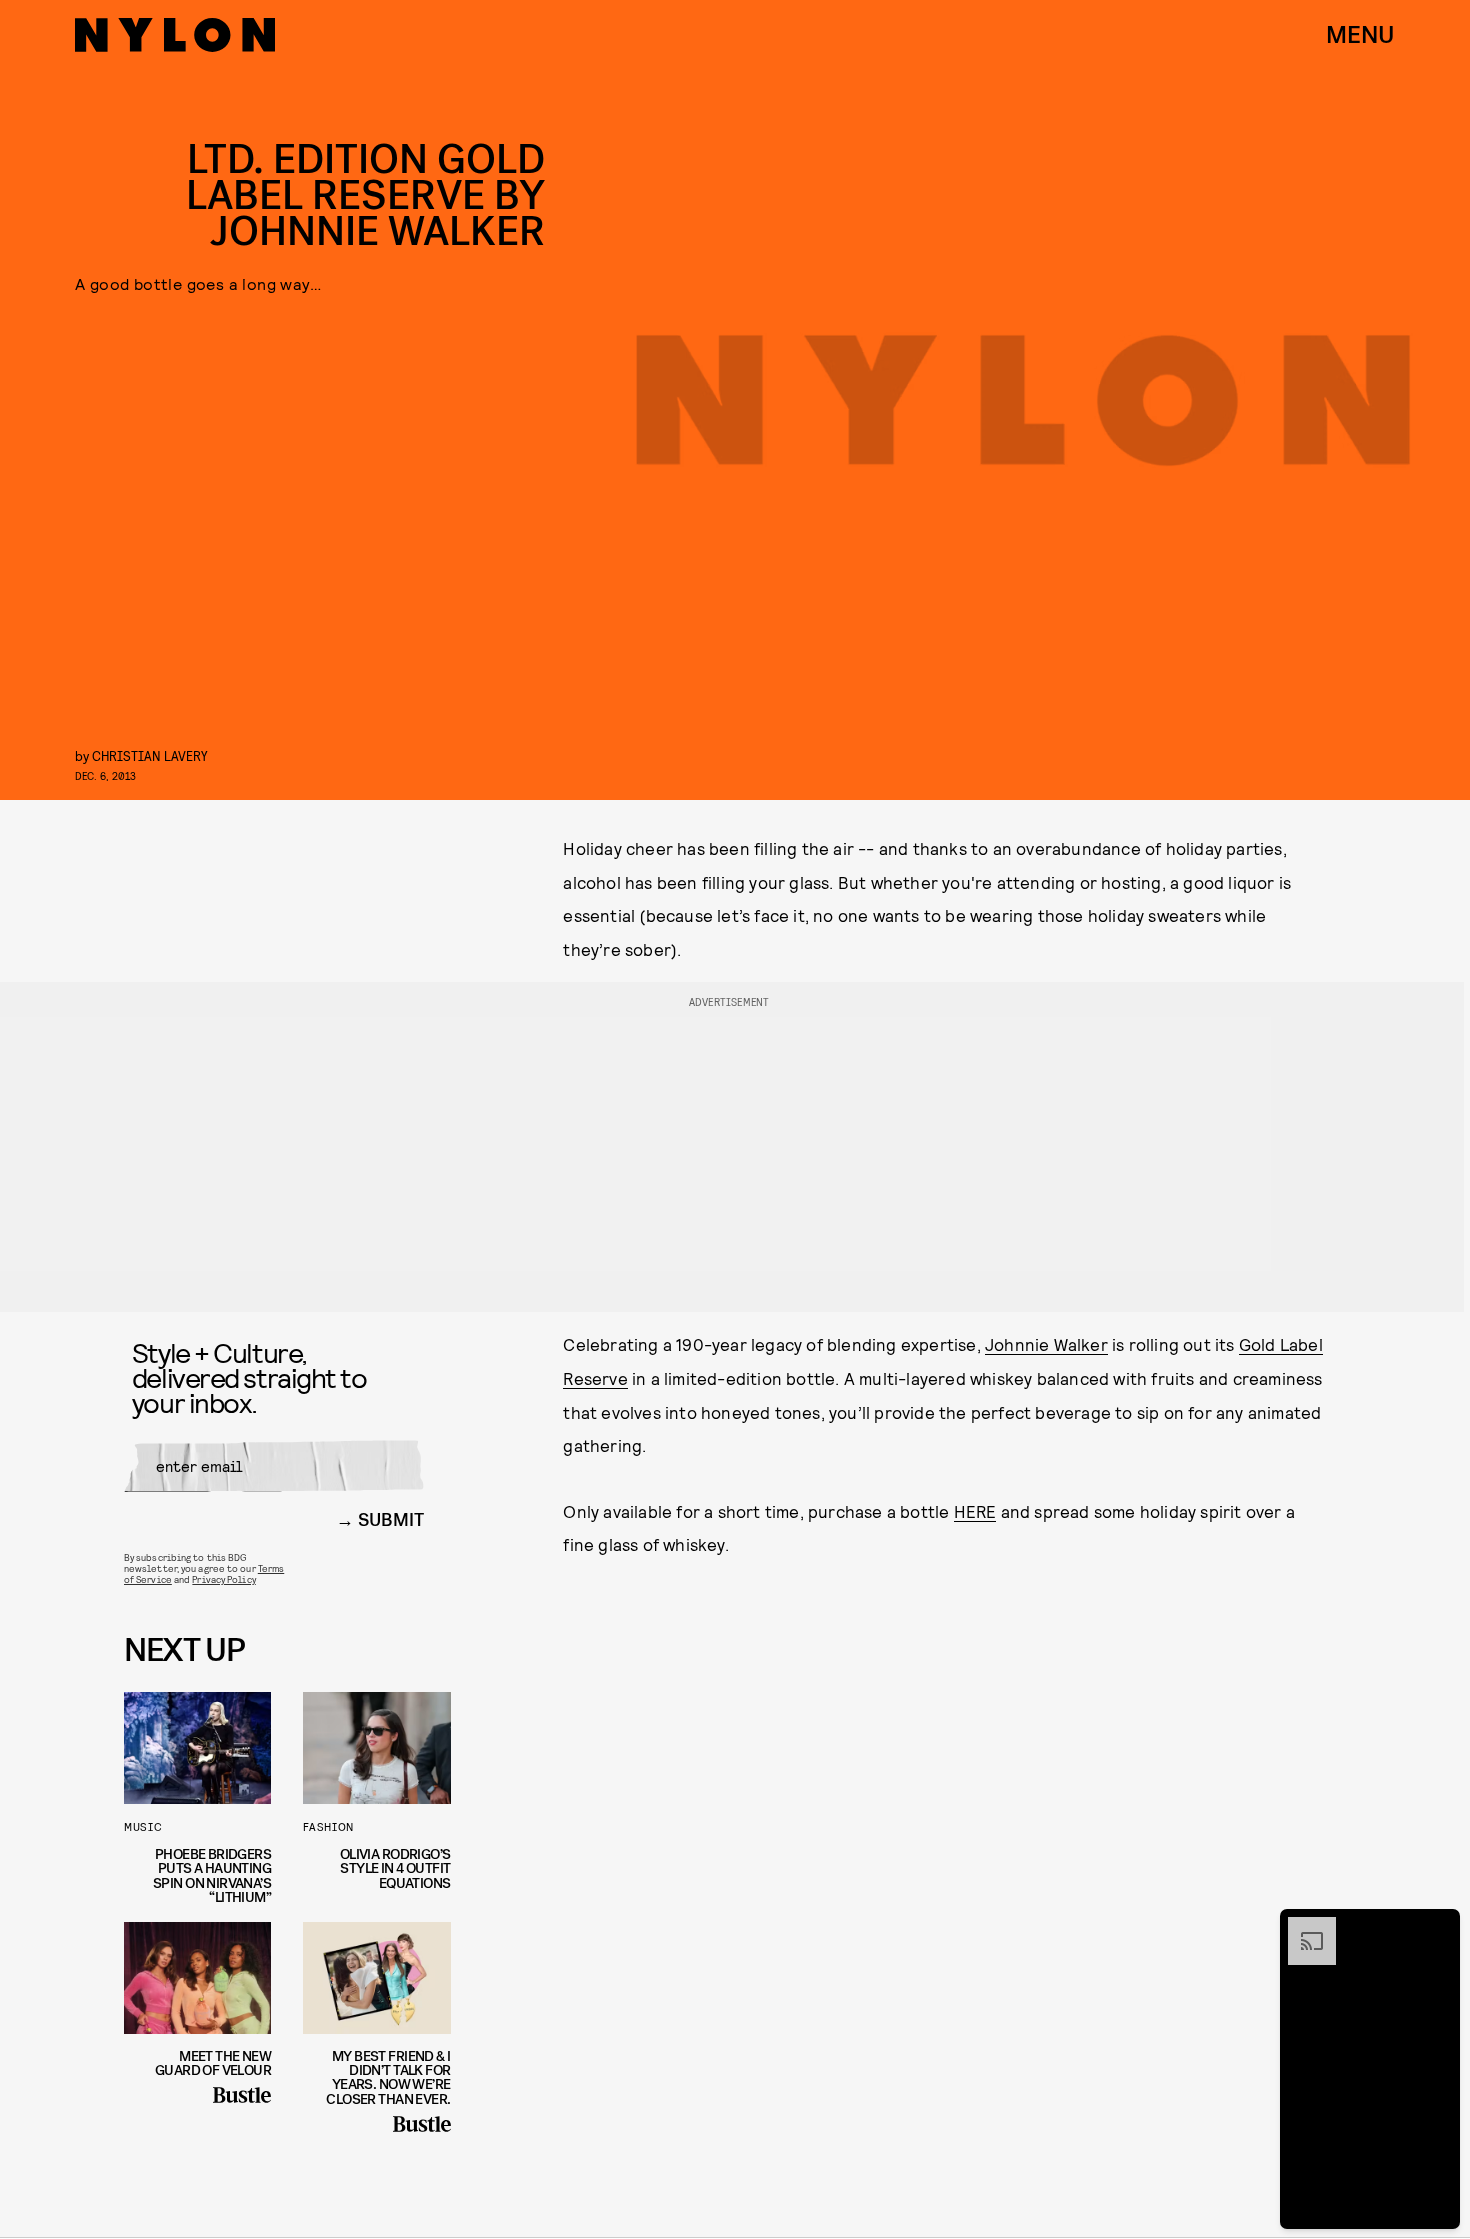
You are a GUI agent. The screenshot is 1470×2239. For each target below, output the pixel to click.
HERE (975, 1511)
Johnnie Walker (1046, 1344)
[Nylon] (175, 35)
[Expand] (1302, 1927)
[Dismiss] (1438, 1927)
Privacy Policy (223, 1579)
